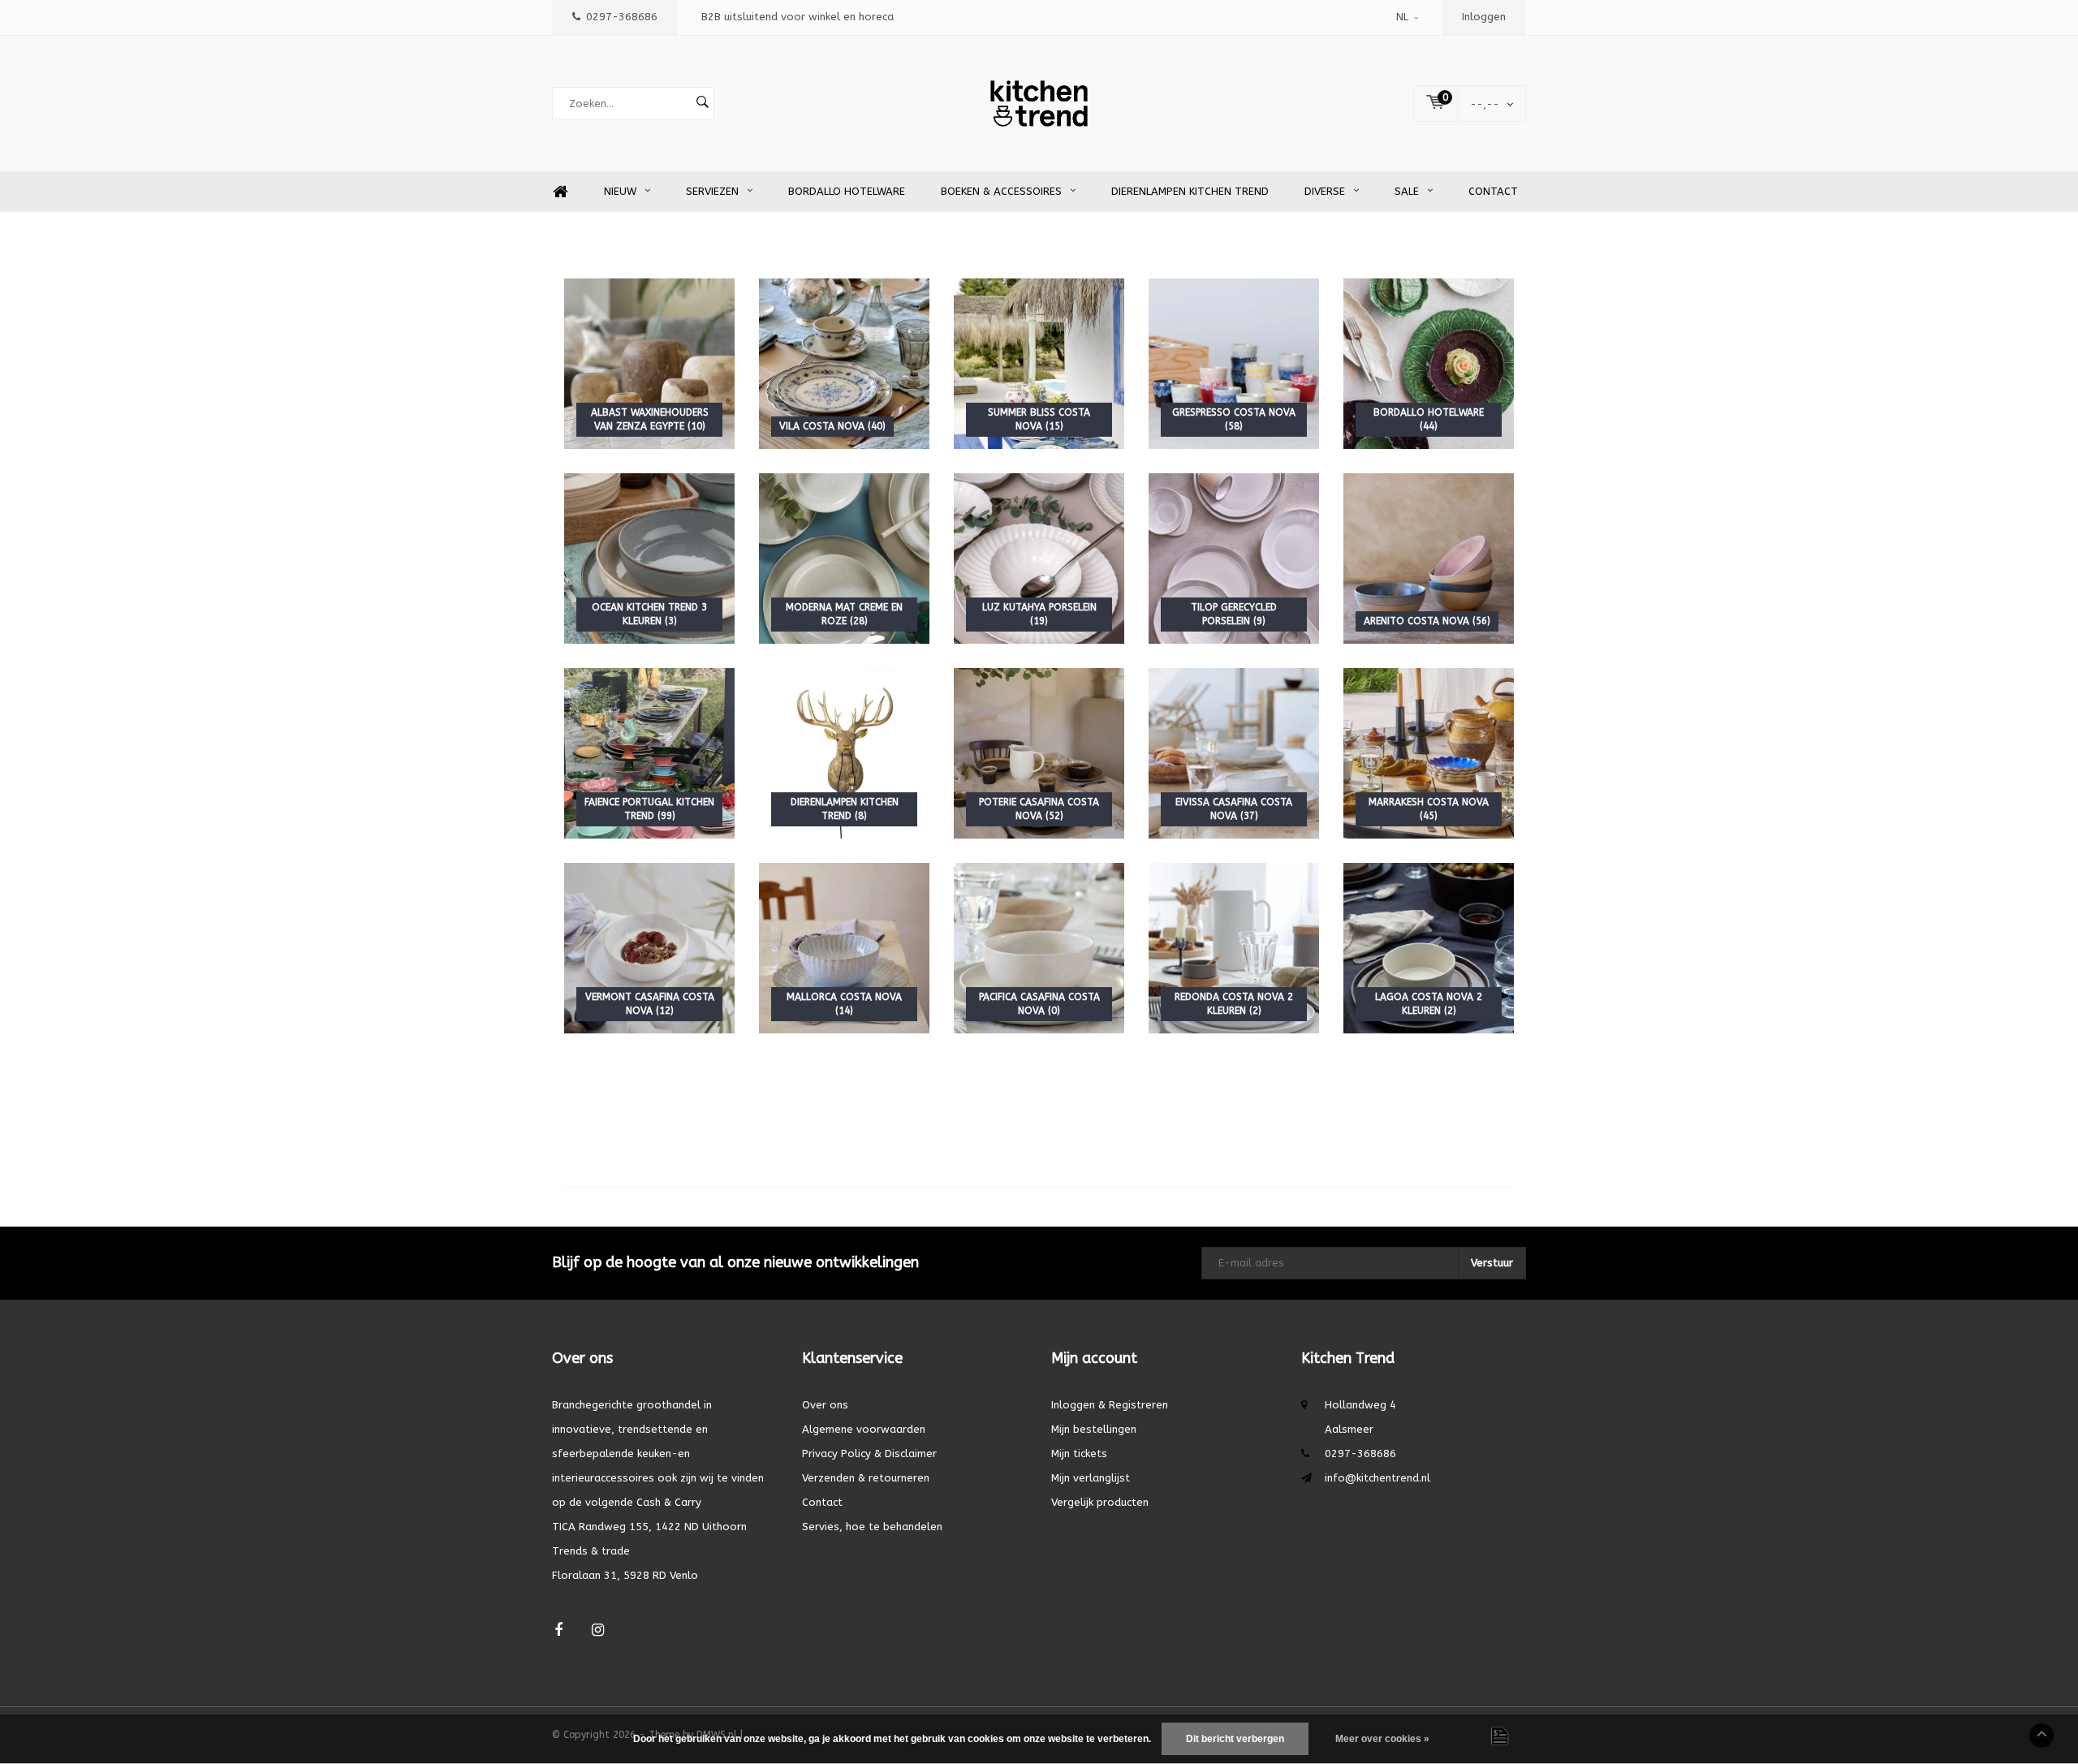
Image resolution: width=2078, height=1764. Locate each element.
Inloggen (1484, 17)
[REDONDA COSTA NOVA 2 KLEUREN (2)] (1234, 948)
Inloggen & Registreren (1110, 1405)
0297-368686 (622, 17)
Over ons (825, 1405)
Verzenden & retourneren (866, 1478)
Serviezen (712, 191)
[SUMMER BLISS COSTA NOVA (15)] (1039, 363)
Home (560, 192)
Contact (1493, 191)
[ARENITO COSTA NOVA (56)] (1429, 558)
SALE (1407, 191)
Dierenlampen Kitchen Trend (1190, 191)
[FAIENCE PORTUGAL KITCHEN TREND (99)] (649, 753)
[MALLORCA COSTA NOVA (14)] (844, 948)
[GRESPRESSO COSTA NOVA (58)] (1234, 363)
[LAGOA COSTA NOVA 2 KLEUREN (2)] (1429, 948)
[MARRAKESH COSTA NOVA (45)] (1429, 753)
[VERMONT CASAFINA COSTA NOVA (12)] (649, 948)
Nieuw (620, 191)
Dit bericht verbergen (1235, 1739)
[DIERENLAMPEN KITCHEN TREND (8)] (844, 753)
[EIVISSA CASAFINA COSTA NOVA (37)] (1234, 753)
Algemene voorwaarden (864, 1429)
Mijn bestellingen (1094, 1429)
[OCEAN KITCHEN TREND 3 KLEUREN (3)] (649, 558)
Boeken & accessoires (1001, 191)
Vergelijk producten (1100, 1502)
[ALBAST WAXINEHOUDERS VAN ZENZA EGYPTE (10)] (649, 363)
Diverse (1325, 191)
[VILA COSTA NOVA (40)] (844, 363)
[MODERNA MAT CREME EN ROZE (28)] (844, 558)
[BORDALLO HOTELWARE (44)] (1429, 363)
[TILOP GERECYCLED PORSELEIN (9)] (1234, 558)
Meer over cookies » (1382, 1739)
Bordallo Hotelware (847, 191)
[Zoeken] (702, 103)
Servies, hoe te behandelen (872, 1527)
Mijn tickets (1079, 1453)
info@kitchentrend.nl (1377, 1478)
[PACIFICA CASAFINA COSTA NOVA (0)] (1039, 948)
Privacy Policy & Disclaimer (869, 1453)
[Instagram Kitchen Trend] (598, 1630)
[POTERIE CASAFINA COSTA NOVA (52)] (1039, 753)
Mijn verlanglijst (1091, 1478)
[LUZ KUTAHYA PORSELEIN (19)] (1039, 558)
